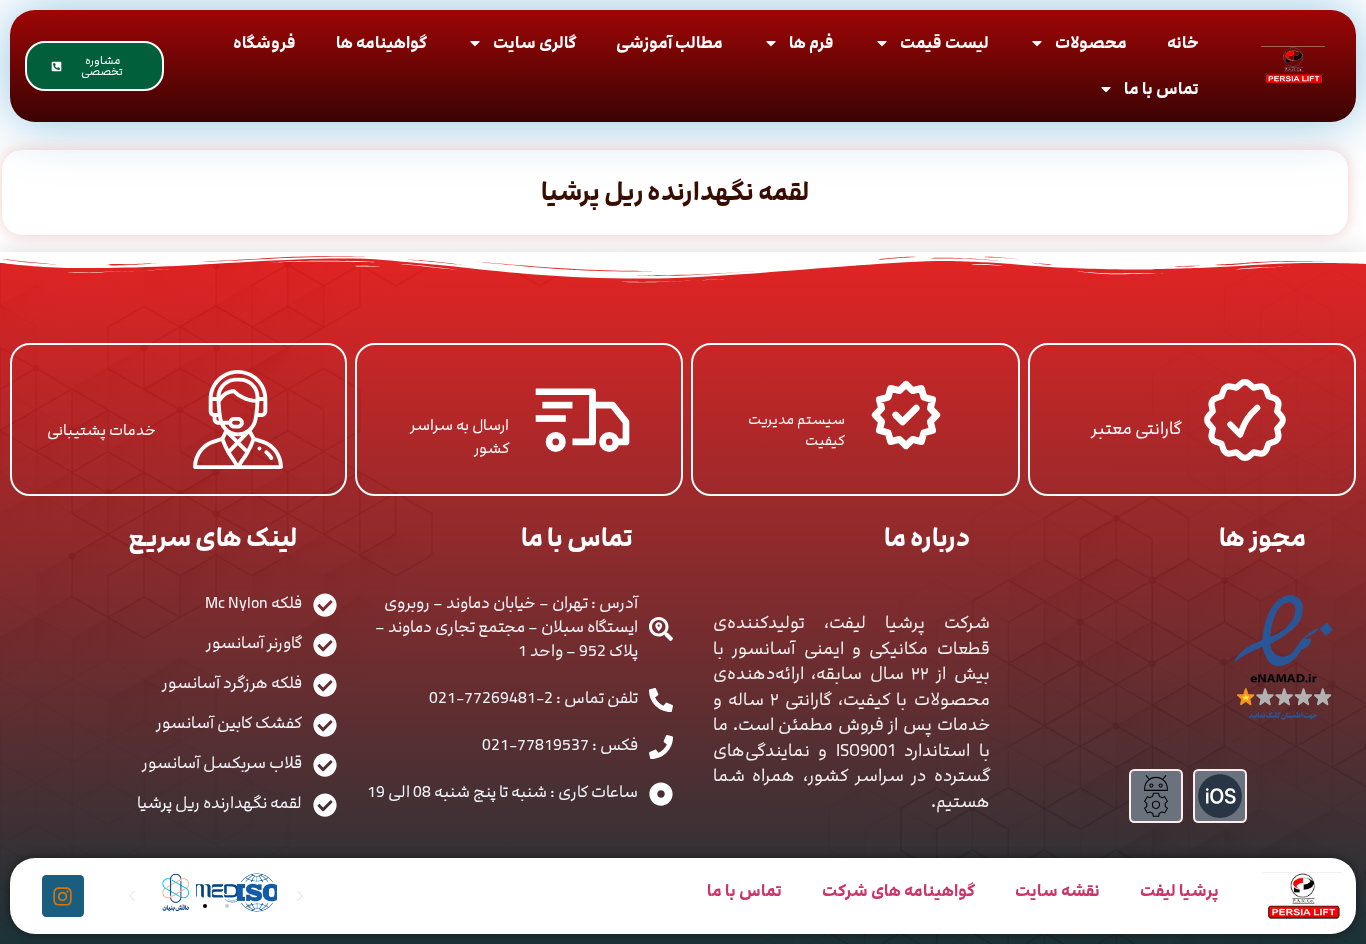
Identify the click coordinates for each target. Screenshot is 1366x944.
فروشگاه (264, 43)
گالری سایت (534, 43)
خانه (1183, 43)
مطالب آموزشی (669, 43)
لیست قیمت (944, 43)
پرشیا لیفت (1179, 891)
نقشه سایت (1057, 891)
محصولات (1091, 43)
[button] (183, 906)
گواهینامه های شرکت (898, 891)
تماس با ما (1161, 89)
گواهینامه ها (381, 43)
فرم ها (811, 43)
